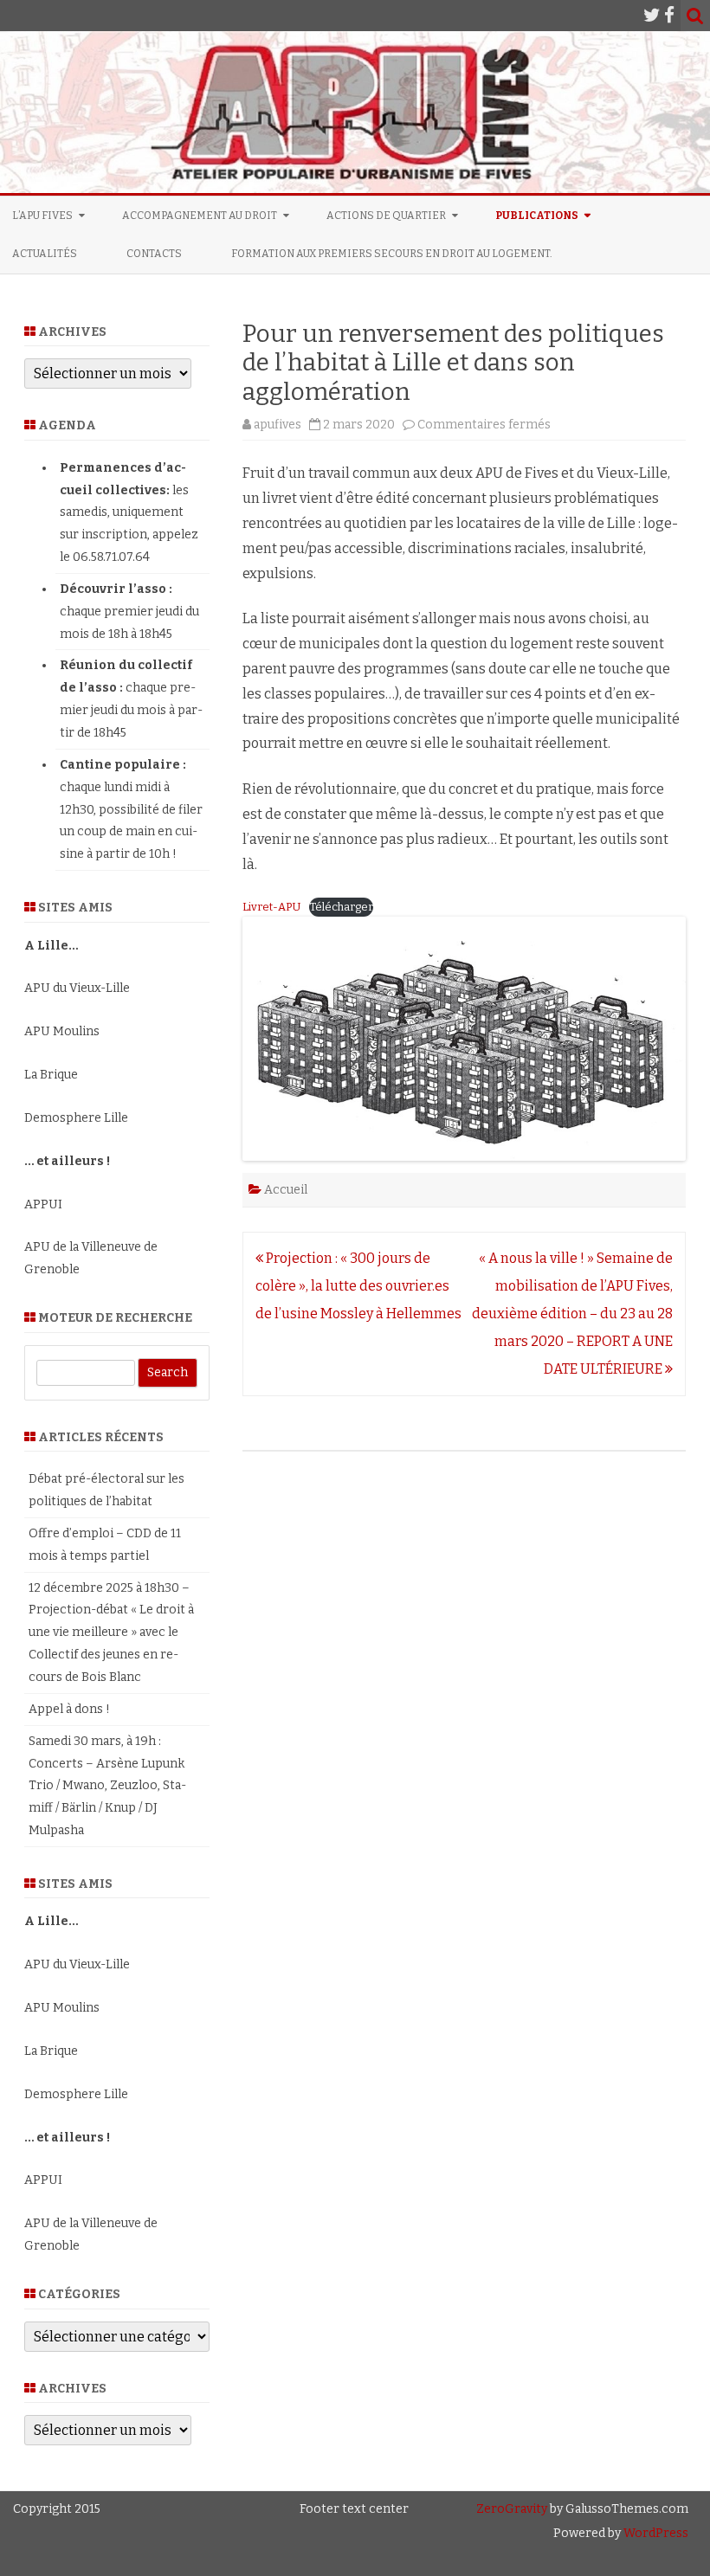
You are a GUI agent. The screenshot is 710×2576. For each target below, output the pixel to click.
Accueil (286, 1190)
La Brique (51, 1075)
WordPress (655, 2533)
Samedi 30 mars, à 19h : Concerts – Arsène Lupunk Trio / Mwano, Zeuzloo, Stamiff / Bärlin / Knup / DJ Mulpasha (107, 1786)
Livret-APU (271, 907)
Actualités (45, 254)
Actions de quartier (386, 216)
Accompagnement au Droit (200, 216)
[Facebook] (669, 16)
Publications (537, 216)
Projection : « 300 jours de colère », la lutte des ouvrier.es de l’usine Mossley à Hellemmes (358, 1286)
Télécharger (341, 907)
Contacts (154, 254)
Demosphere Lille (76, 1118)
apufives (278, 425)
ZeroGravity (512, 2509)
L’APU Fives (42, 216)
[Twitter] (652, 16)
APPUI (43, 1204)
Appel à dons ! (69, 1709)
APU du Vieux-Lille (77, 988)
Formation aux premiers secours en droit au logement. (392, 254)
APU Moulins (62, 1031)
